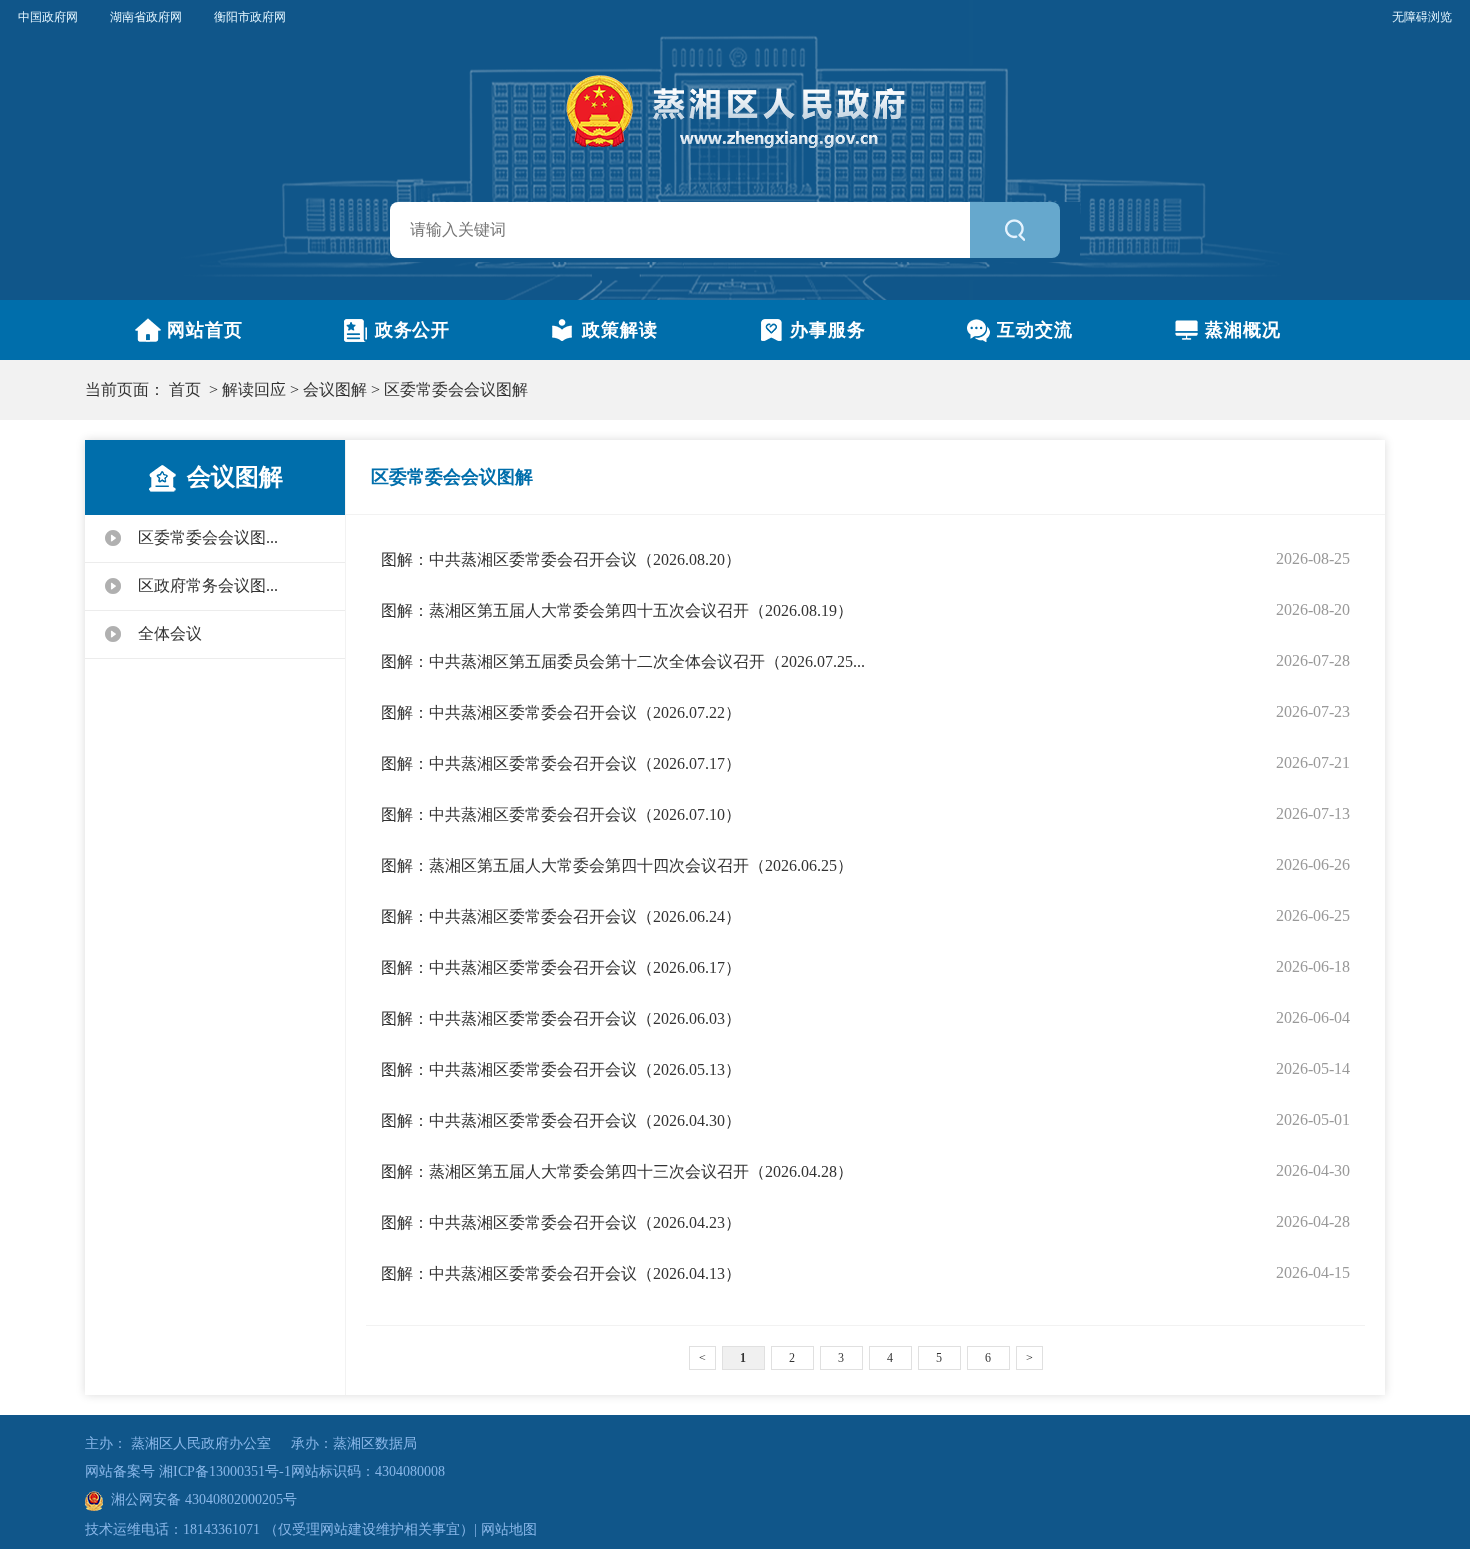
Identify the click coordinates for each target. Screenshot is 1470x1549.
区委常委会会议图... (208, 537)
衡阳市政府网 (250, 17)
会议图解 (335, 389)
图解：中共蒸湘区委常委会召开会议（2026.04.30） (561, 1120)
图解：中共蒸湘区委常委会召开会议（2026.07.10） (561, 814)
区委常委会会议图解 (456, 389)
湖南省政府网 (146, 17)
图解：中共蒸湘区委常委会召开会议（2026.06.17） (561, 967)
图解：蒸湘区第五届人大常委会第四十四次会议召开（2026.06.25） (617, 865)
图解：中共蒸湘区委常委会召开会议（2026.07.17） (561, 763)
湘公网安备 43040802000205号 (200, 1499)
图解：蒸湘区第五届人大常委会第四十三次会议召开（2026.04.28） (617, 1171)
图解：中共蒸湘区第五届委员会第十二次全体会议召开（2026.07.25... (623, 661)
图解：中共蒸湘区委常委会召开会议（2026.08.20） (561, 559)
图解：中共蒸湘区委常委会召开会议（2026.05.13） (561, 1069)
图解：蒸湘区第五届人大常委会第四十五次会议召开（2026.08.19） (617, 610)
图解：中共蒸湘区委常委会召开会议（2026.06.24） (561, 916)
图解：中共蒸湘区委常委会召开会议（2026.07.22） (561, 712)
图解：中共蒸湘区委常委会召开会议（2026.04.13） (561, 1273)
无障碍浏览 (1422, 17)
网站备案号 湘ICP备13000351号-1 (188, 1471)
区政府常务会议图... (208, 585)
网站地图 (509, 1529)
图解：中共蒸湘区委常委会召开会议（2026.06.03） (561, 1018)
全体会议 (170, 633)
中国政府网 (48, 17)
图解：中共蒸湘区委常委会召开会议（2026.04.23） (561, 1222)
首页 (185, 389)
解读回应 (254, 389)
